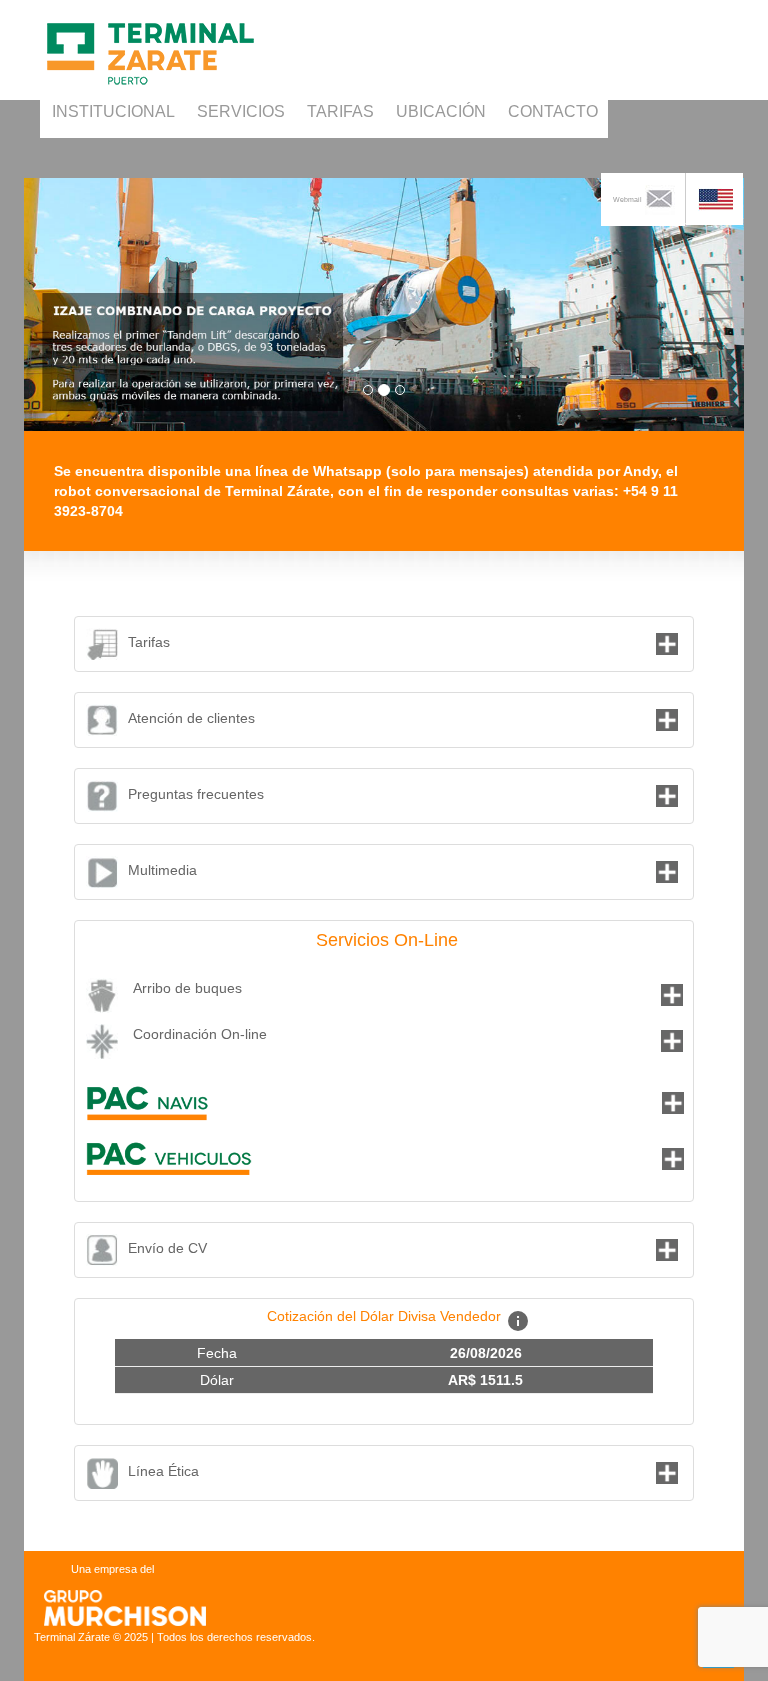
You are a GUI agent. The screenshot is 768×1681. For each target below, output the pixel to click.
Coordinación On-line (200, 1034)
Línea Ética (163, 1471)
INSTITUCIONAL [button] (113, 111)
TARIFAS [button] (340, 111)
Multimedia (162, 870)
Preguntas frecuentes (196, 794)
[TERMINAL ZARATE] (152, 26)
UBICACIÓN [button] (441, 111)
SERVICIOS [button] (241, 111)
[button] (714, 199)
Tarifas (149, 642)
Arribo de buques (187, 988)
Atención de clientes (191, 718)
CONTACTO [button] (553, 111)
